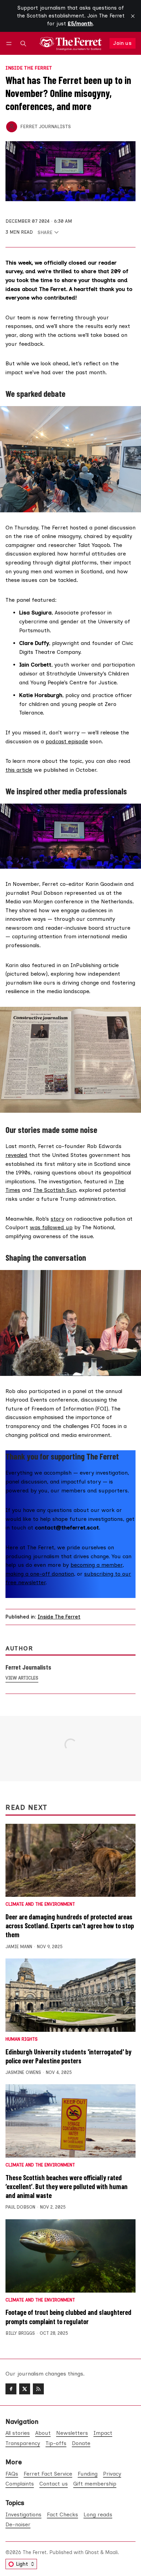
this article (19, 770)
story (57, 1219)
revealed (16, 1155)
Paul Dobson (20, 2207)
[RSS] (38, 2389)
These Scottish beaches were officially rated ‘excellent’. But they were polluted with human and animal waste (67, 2186)
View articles (22, 1678)
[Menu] (10, 43)
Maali (111, 2552)
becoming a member (97, 1565)
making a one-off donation (40, 1574)
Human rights (22, 2040)
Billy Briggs (20, 2333)
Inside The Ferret (29, 68)
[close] (133, 16)
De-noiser (18, 2524)
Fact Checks (62, 2514)
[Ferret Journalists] (12, 127)
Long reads (98, 2514)
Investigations (23, 2514)
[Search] (23, 43)
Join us (122, 43)
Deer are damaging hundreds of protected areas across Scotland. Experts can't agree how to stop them (70, 1926)
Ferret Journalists (46, 126)
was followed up (51, 1227)
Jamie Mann (19, 1947)
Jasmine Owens (23, 2072)
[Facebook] (11, 2389)
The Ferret (35, 2552)
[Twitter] (25, 2389)
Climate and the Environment (40, 1904)
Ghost (92, 2552)
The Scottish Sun (55, 1190)
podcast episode (67, 741)
